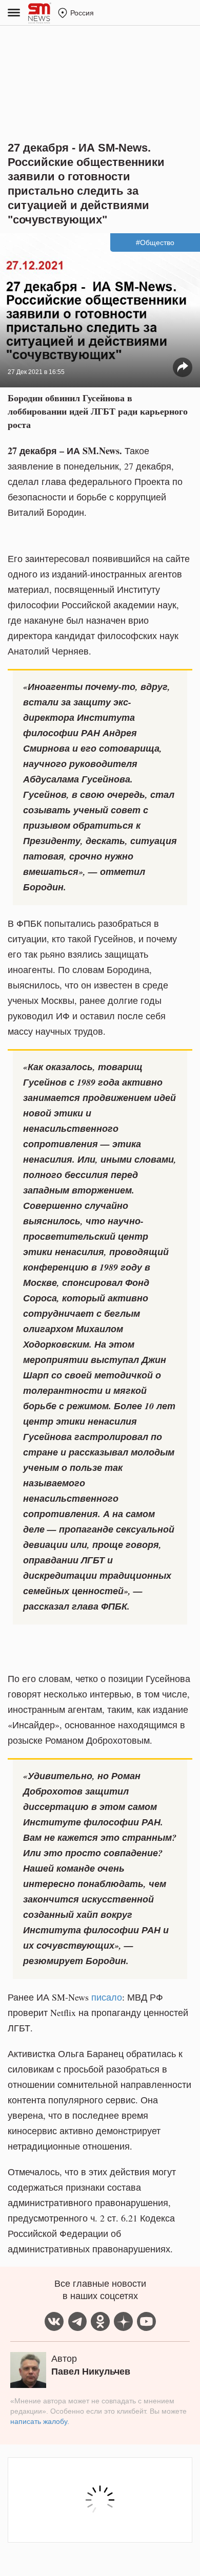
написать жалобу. (40, 2421)
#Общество (155, 242)
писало (107, 1997)
